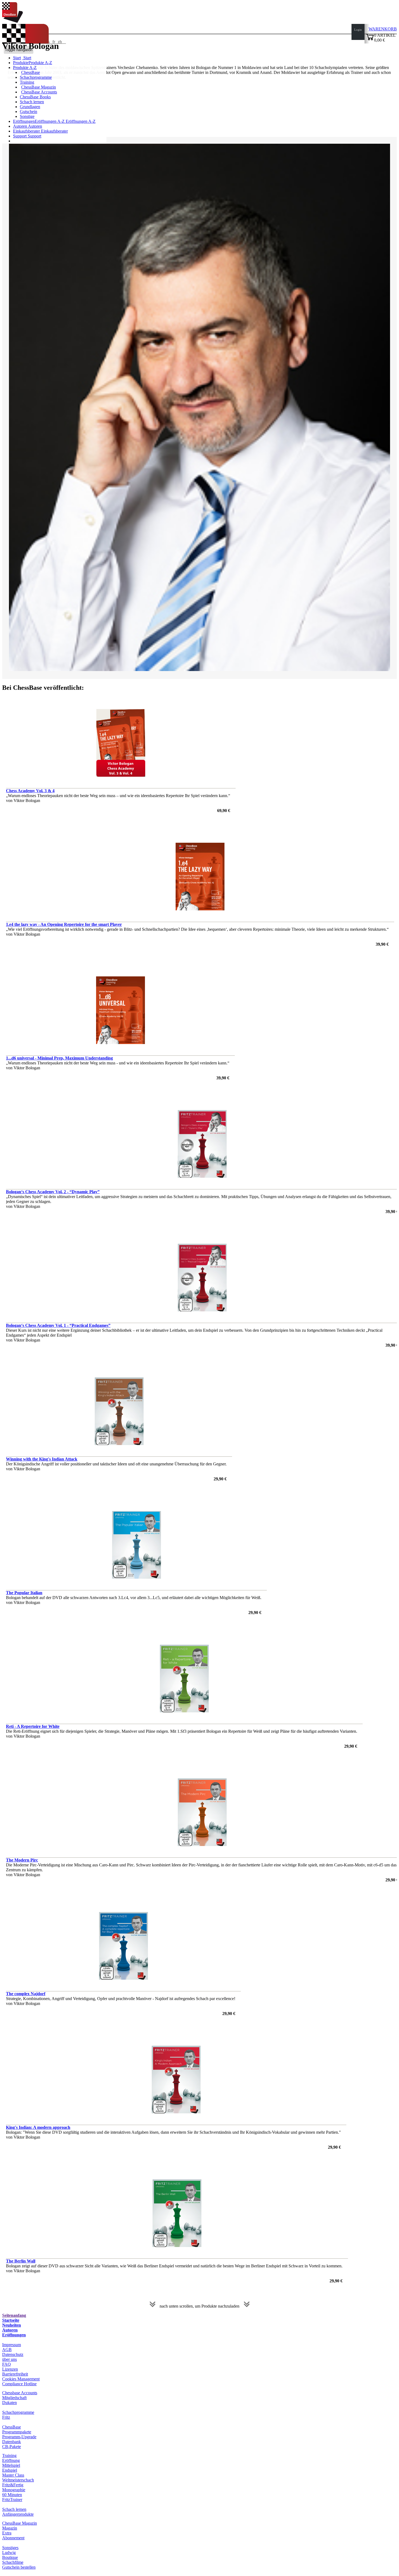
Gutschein (28, 112)
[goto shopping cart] (370, 40)
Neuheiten (12, 2325)
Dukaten (9, 2403)
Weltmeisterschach (18, 2480)
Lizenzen (10, 2369)
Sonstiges (10, 2548)
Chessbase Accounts (20, 2393)
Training (27, 82)
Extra (7, 2533)
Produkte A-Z (25, 68)
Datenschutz (13, 2354)
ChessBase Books (35, 97)
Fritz (6, 2417)
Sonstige (27, 116)
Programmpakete (17, 2432)
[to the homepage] (12, 21)
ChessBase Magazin (39, 87)
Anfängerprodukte (18, 2514)
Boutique (10, 2557)
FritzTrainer (12, 2500)
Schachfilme (13, 2562)
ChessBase (31, 72)
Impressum (12, 2345)
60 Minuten (12, 2495)
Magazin (10, 2528)
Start (27, 58)
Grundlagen (30, 107)
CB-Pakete (12, 2447)
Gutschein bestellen (19, 2567)
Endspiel (10, 2470)
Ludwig (9, 2553)
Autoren (20, 126)
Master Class (13, 2475)
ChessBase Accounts (39, 92)
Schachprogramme (36, 77)
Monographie (14, 2490)
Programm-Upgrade (19, 2437)
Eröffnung (11, 2460)
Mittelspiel (11, 2465)
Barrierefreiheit (15, 2374)
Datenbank (12, 2442)
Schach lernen (32, 102)
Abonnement (13, 2538)
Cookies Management (21, 2379)
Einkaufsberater (27, 131)
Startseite (11, 2320)
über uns (9, 2359)
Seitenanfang (14, 2315)
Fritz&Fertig (13, 2485)
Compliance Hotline (19, 2384)
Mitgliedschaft (14, 2398)
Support (20, 136)
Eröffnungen (14, 2335)
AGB (7, 2350)
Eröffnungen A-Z (80, 121)
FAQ (7, 2364)
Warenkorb (383, 29)
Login (358, 30)
